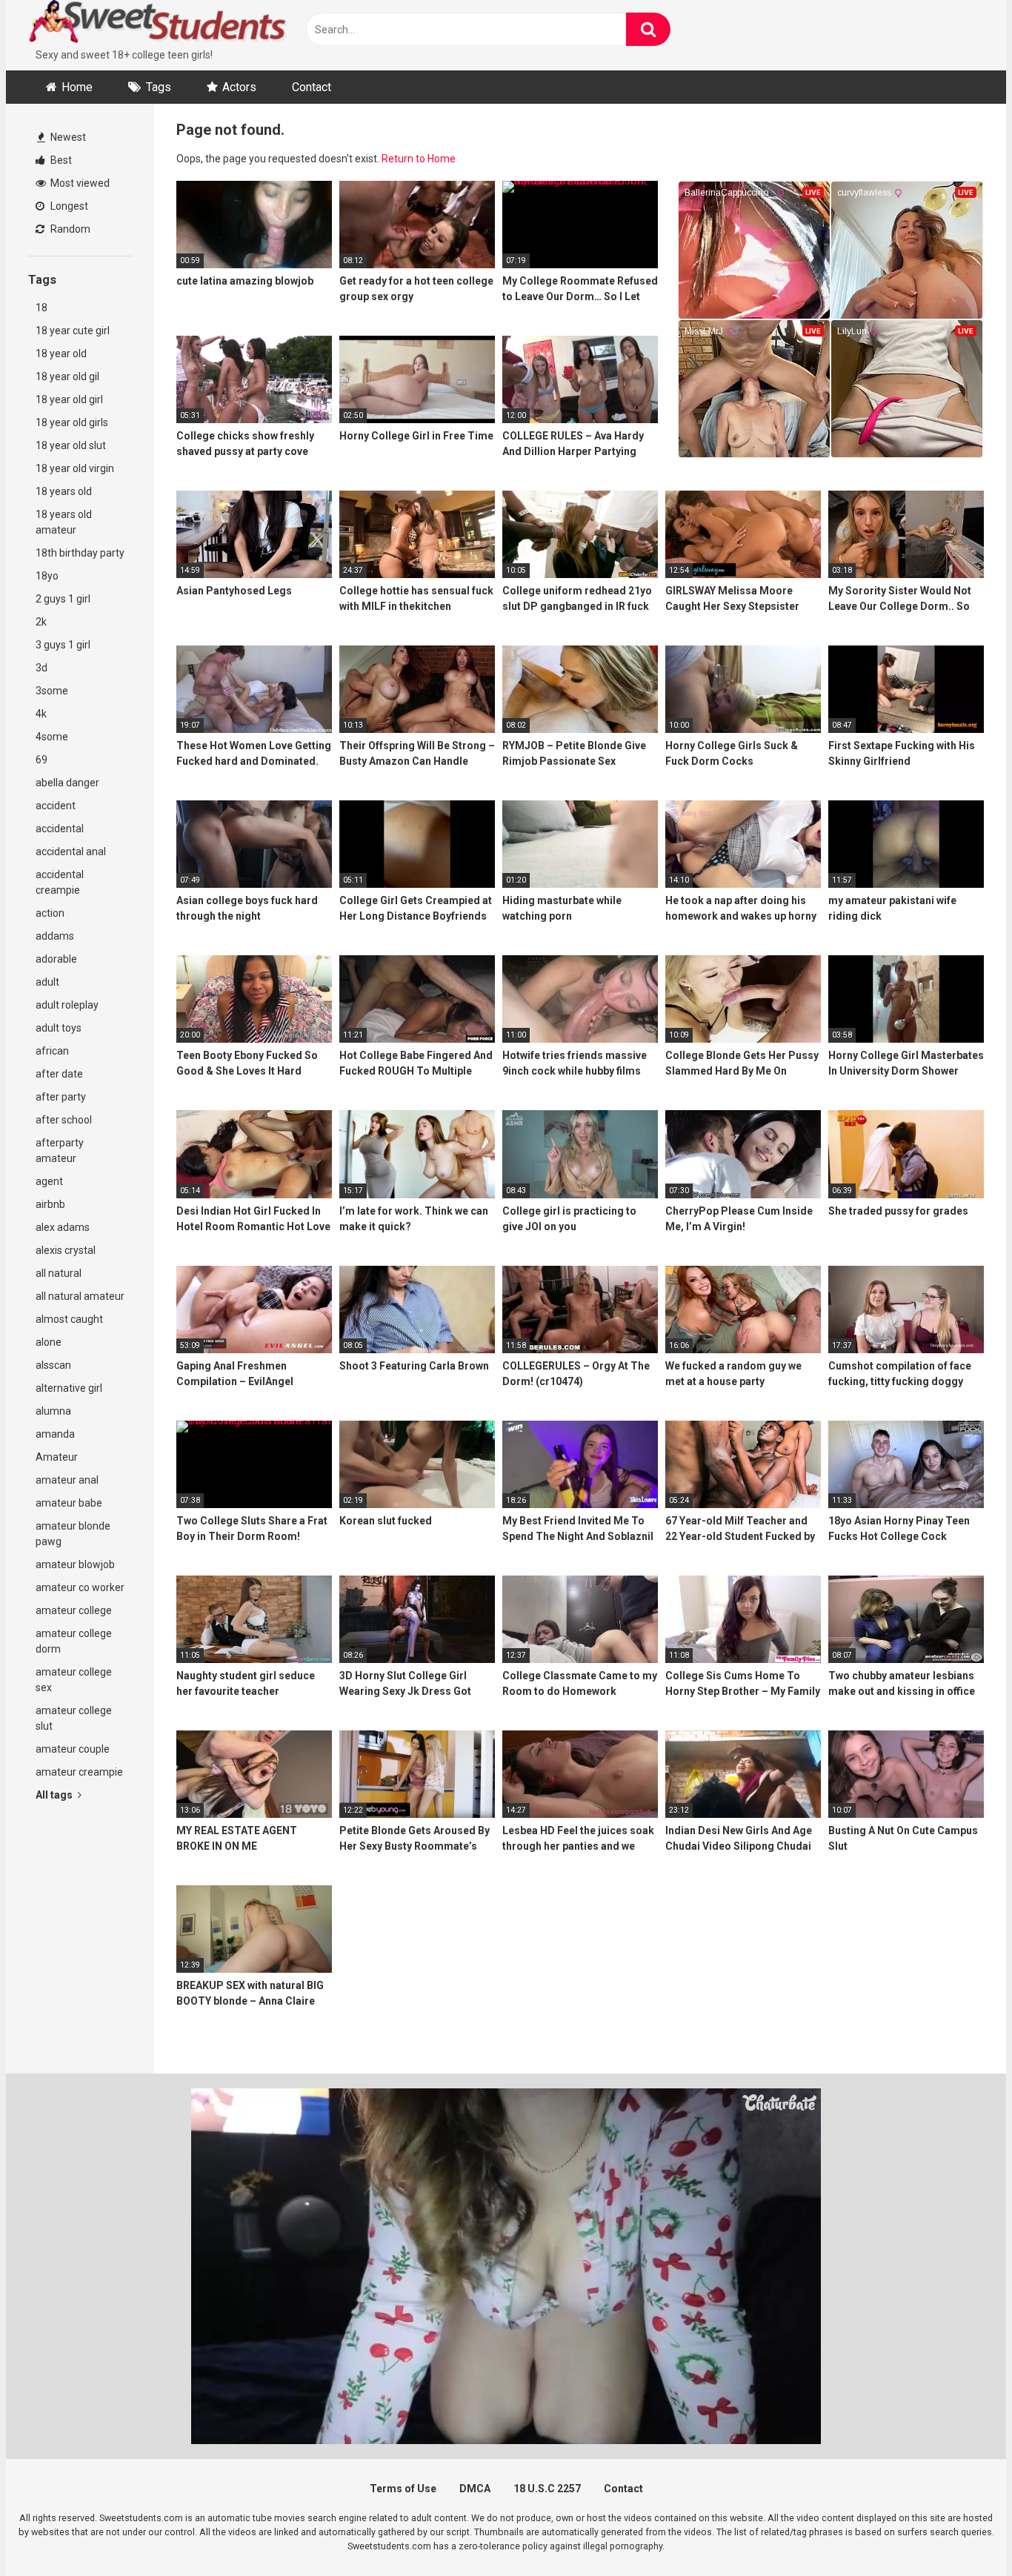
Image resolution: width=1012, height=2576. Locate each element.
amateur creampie (79, 1772)
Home (77, 87)
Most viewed (79, 183)
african (52, 1051)
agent (49, 1181)
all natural (59, 1273)
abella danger (67, 783)
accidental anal (71, 852)
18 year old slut (71, 445)
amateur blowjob (75, 1564)
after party (61, 1097)
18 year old (61, 353)
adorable (56, 959)
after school (64, 1120)
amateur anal (67, 1480)
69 (41, 760)
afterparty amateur (60, 1151)
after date (59, 1074)
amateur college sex (74, 1680)
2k (41, 622)
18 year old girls (72, 422)
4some (52, 737)
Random (69, 229)
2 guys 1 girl (63, 599)
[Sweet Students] (158, 24)
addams (55, 936)
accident (56, 806)
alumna (53, 1411)
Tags (159, 87)
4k (41, 714)
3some (52, 691)
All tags (55, 1795)
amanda (55, 1434)
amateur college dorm (74, 1641)
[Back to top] (962, 2531)
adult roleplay (67, 1005)
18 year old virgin (75, 468)
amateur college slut (74, 1718)
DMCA (475, 2489)
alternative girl (69, 1388)
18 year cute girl (73, 331)
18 (41, 308)
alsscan (53, 1365)
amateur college (74, 1610)
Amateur (57, 1457)
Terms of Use (403, 2489)
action (50, 913)
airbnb (50, 1204)
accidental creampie (60, 882)
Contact (312, 87)
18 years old (64, 491)
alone (49, 1342)
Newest (67, 137)
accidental (60, 829)
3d (41, 668)
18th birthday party (80, 553)
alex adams (63, 1227)
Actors (239, 87)
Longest (68, 206)
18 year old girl (69, 399)
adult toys (59, 1028)
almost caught (69, 1319)
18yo (47, 576)
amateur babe (69, 1503)
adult (47, 982)
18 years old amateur (64, 522)
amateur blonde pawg (73, 1534)
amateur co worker (80, 1587)
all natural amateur (80, 1296)
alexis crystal (66, 1250)
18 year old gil (67, 376)
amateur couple (73, 1749)
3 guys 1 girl (63, 645)
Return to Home (419, 159)
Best (60, 160)
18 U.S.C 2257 (547, 2489)
